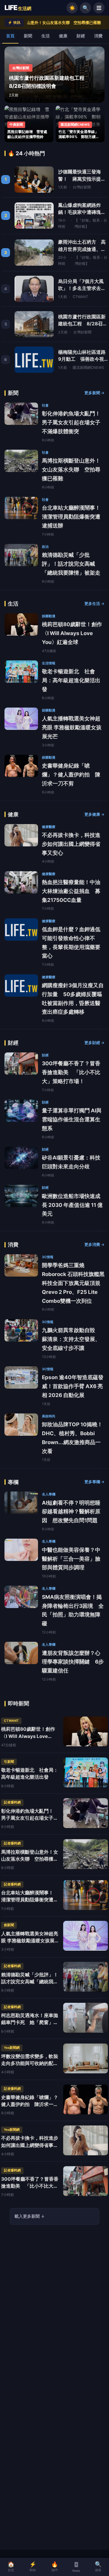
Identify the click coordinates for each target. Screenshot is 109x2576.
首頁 (10, 36)
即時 (33, 2567)
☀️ (72, 8)
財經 (81, 36)
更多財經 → (94, 1043)
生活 (46, 36)
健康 (63, 36)
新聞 (28, 36)
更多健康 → (94, 814)
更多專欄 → (94, 1482)
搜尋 (98, 2567)
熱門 (55, 2567)
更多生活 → (94, 604)
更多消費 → (94, 1245)
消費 (98, 36)
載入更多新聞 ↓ (30, 2216)
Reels (76, 2571)
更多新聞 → (94, 393)
